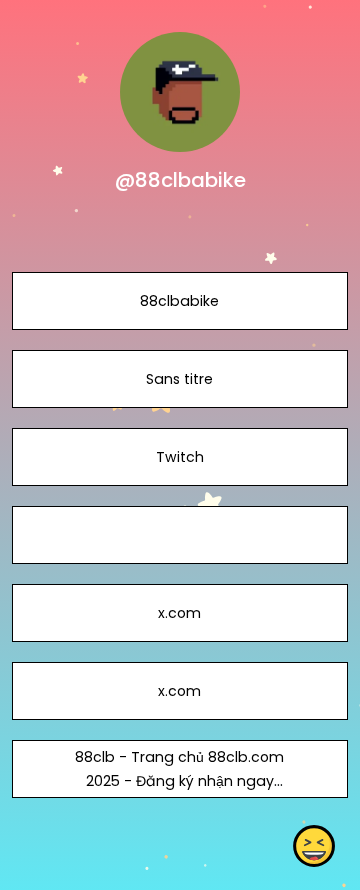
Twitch (180, 457)
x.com (179, 613)
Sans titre (179, 379)
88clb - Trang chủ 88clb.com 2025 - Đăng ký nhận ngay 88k (179, 781)
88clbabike (179, 301)
